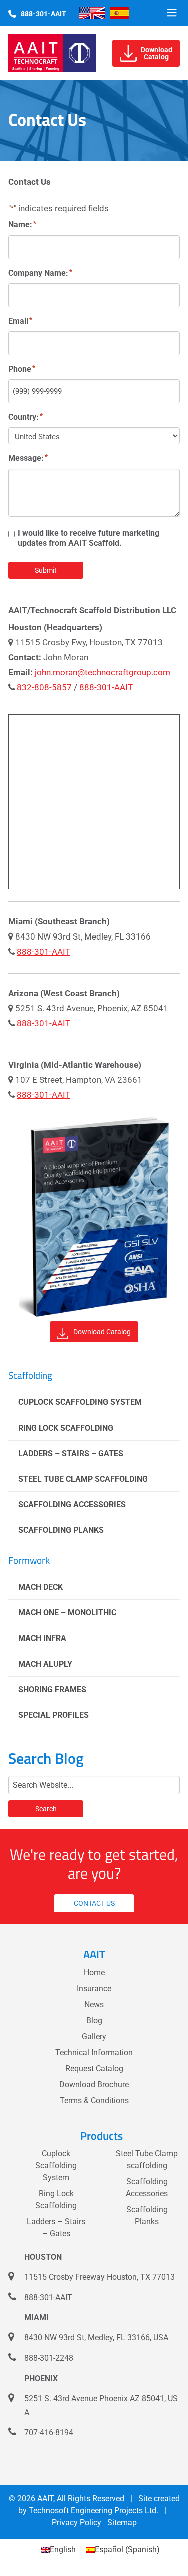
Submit (46, 570)
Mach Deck (40, 1587)
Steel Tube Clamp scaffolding (83, 1479)
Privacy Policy (76, 2523)
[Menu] (172, 13)
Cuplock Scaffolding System (80, 1402)
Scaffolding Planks (61, 1530)
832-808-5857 (44, 687)
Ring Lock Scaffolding (66, 1428)
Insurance (94, 1988)
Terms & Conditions (94, 2101)
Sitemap (122, 2523)
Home (94, 1972)
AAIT (45, 2499)
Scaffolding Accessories (72, 1504)
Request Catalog (94, 2069)
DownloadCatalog (157, 53)
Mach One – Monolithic (67, 1613)
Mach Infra (42, 1638)
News (94, 2005)
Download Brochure (94, 2085)
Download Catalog (102, 1332)
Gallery (94, 2037)
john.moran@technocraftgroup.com (103, 672)
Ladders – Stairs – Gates (71, 1453)
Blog (94, 2021)
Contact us (94, 1903)
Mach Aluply (45, 1664)
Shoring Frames (52, 1689)
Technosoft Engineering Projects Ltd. (93, 2511)
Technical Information (94, 2053)
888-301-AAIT (43, 14)
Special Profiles (53, 1715)
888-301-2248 (49, 2358)
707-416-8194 (49, 2432)
